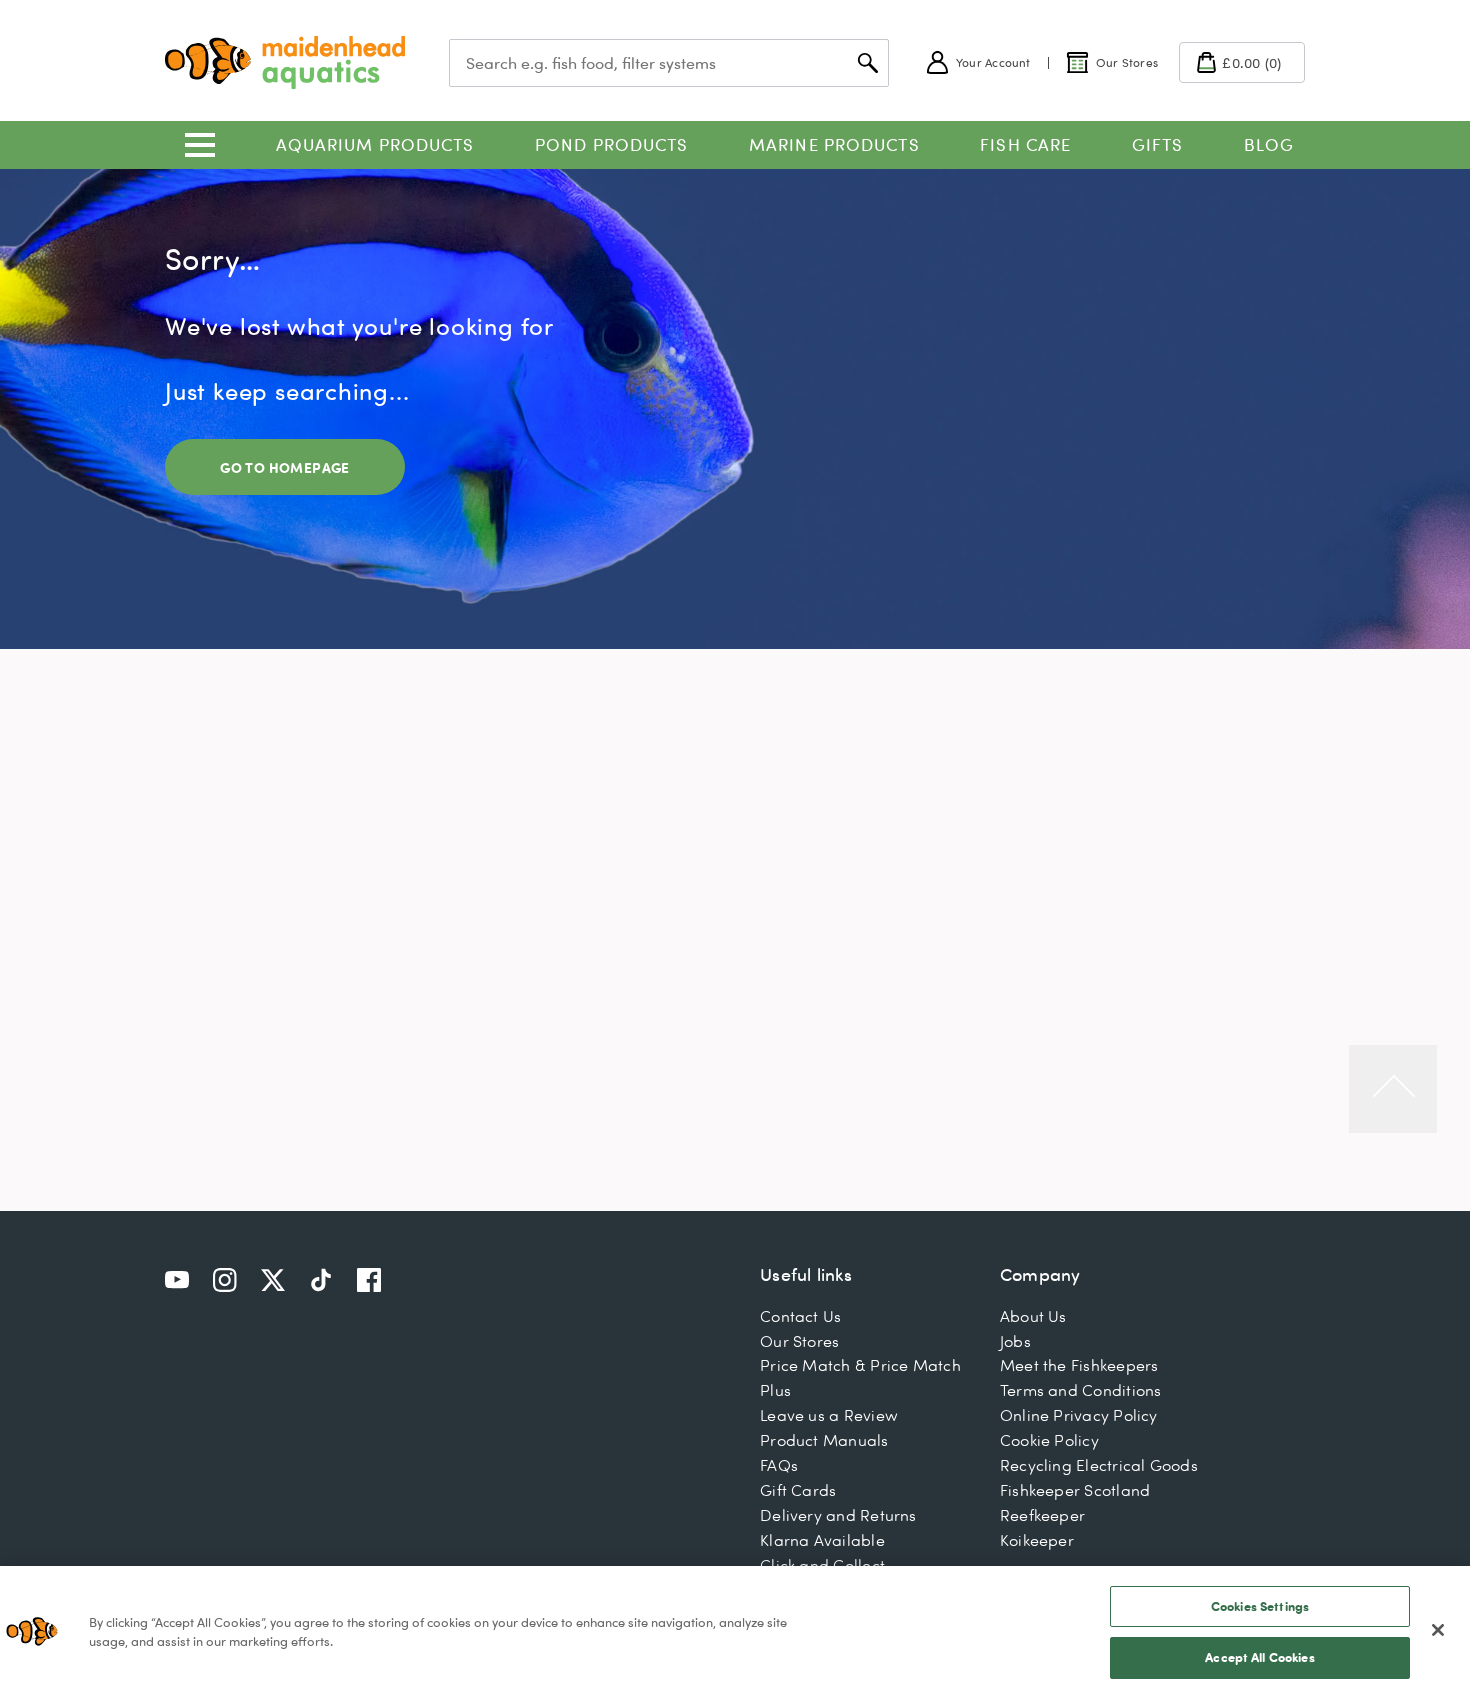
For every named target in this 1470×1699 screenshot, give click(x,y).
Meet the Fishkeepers (1079, 1365)
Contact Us (800, 1316)
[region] (735, 1632)
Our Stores (799, 1341)
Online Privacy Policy (1079, 1415)
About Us (1033, 1316)
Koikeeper (1037, 1540)
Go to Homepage (285, 467)
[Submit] (868, 63)
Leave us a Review (829, 1415)
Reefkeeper (1042, 1515)
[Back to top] (1393, 1089)
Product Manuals (824, 1440)
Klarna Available (822, 1540)
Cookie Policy (1049, 1440)
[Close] (1438, 1630)
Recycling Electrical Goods (1099, 1465)
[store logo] (285, 62)
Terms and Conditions (1081, 1390)
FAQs (779, 1465)
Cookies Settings (1260, 1606)
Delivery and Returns (838, 1515)
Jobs (1015, 1341)
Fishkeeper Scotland (1075, 1490)
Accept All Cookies (1259, 1657)
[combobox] (669, 63)
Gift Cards (798, 1490)
